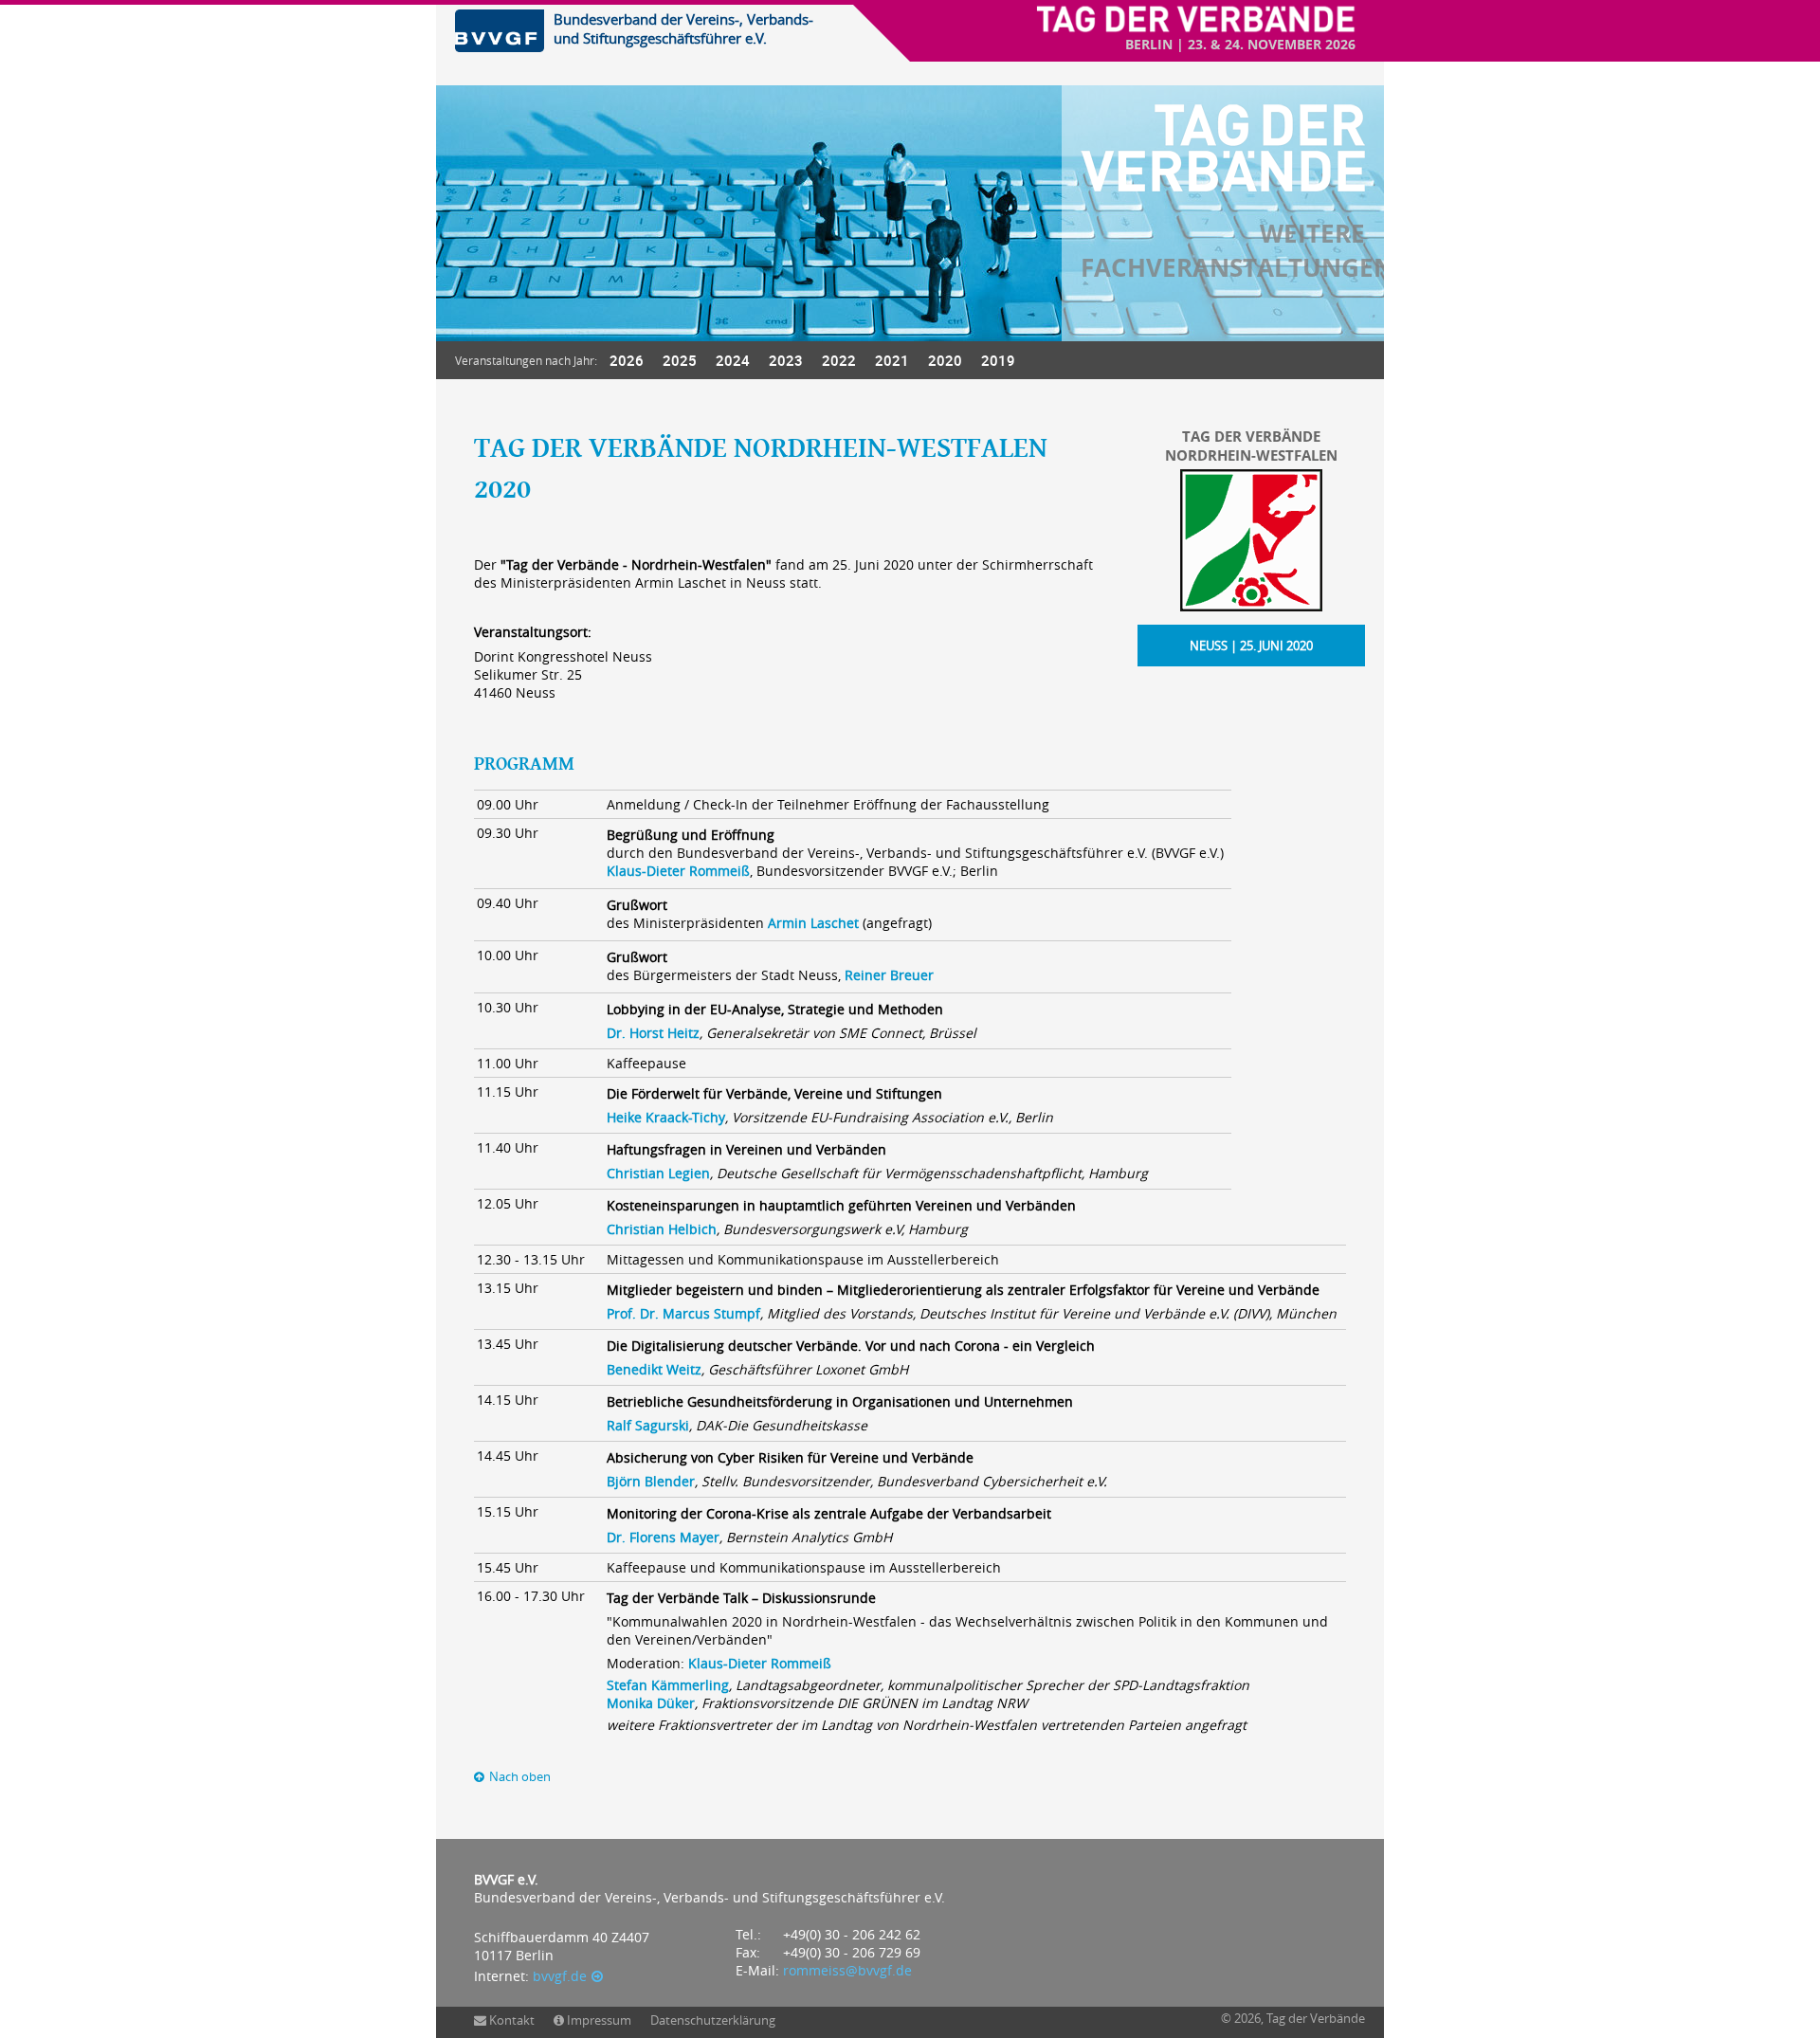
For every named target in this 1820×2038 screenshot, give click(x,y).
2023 (786, 360)
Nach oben (520, 1777)
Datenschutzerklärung (713, 2020)
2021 (892, 360)
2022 (839, 360)
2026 (627, 360)
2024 (733, 360)
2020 (945, 360)
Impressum (599, 2020)
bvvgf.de (560, 1976)
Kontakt (512, 2020)
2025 (680, 360)
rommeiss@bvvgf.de (847, 1970)
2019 (998, 360)
